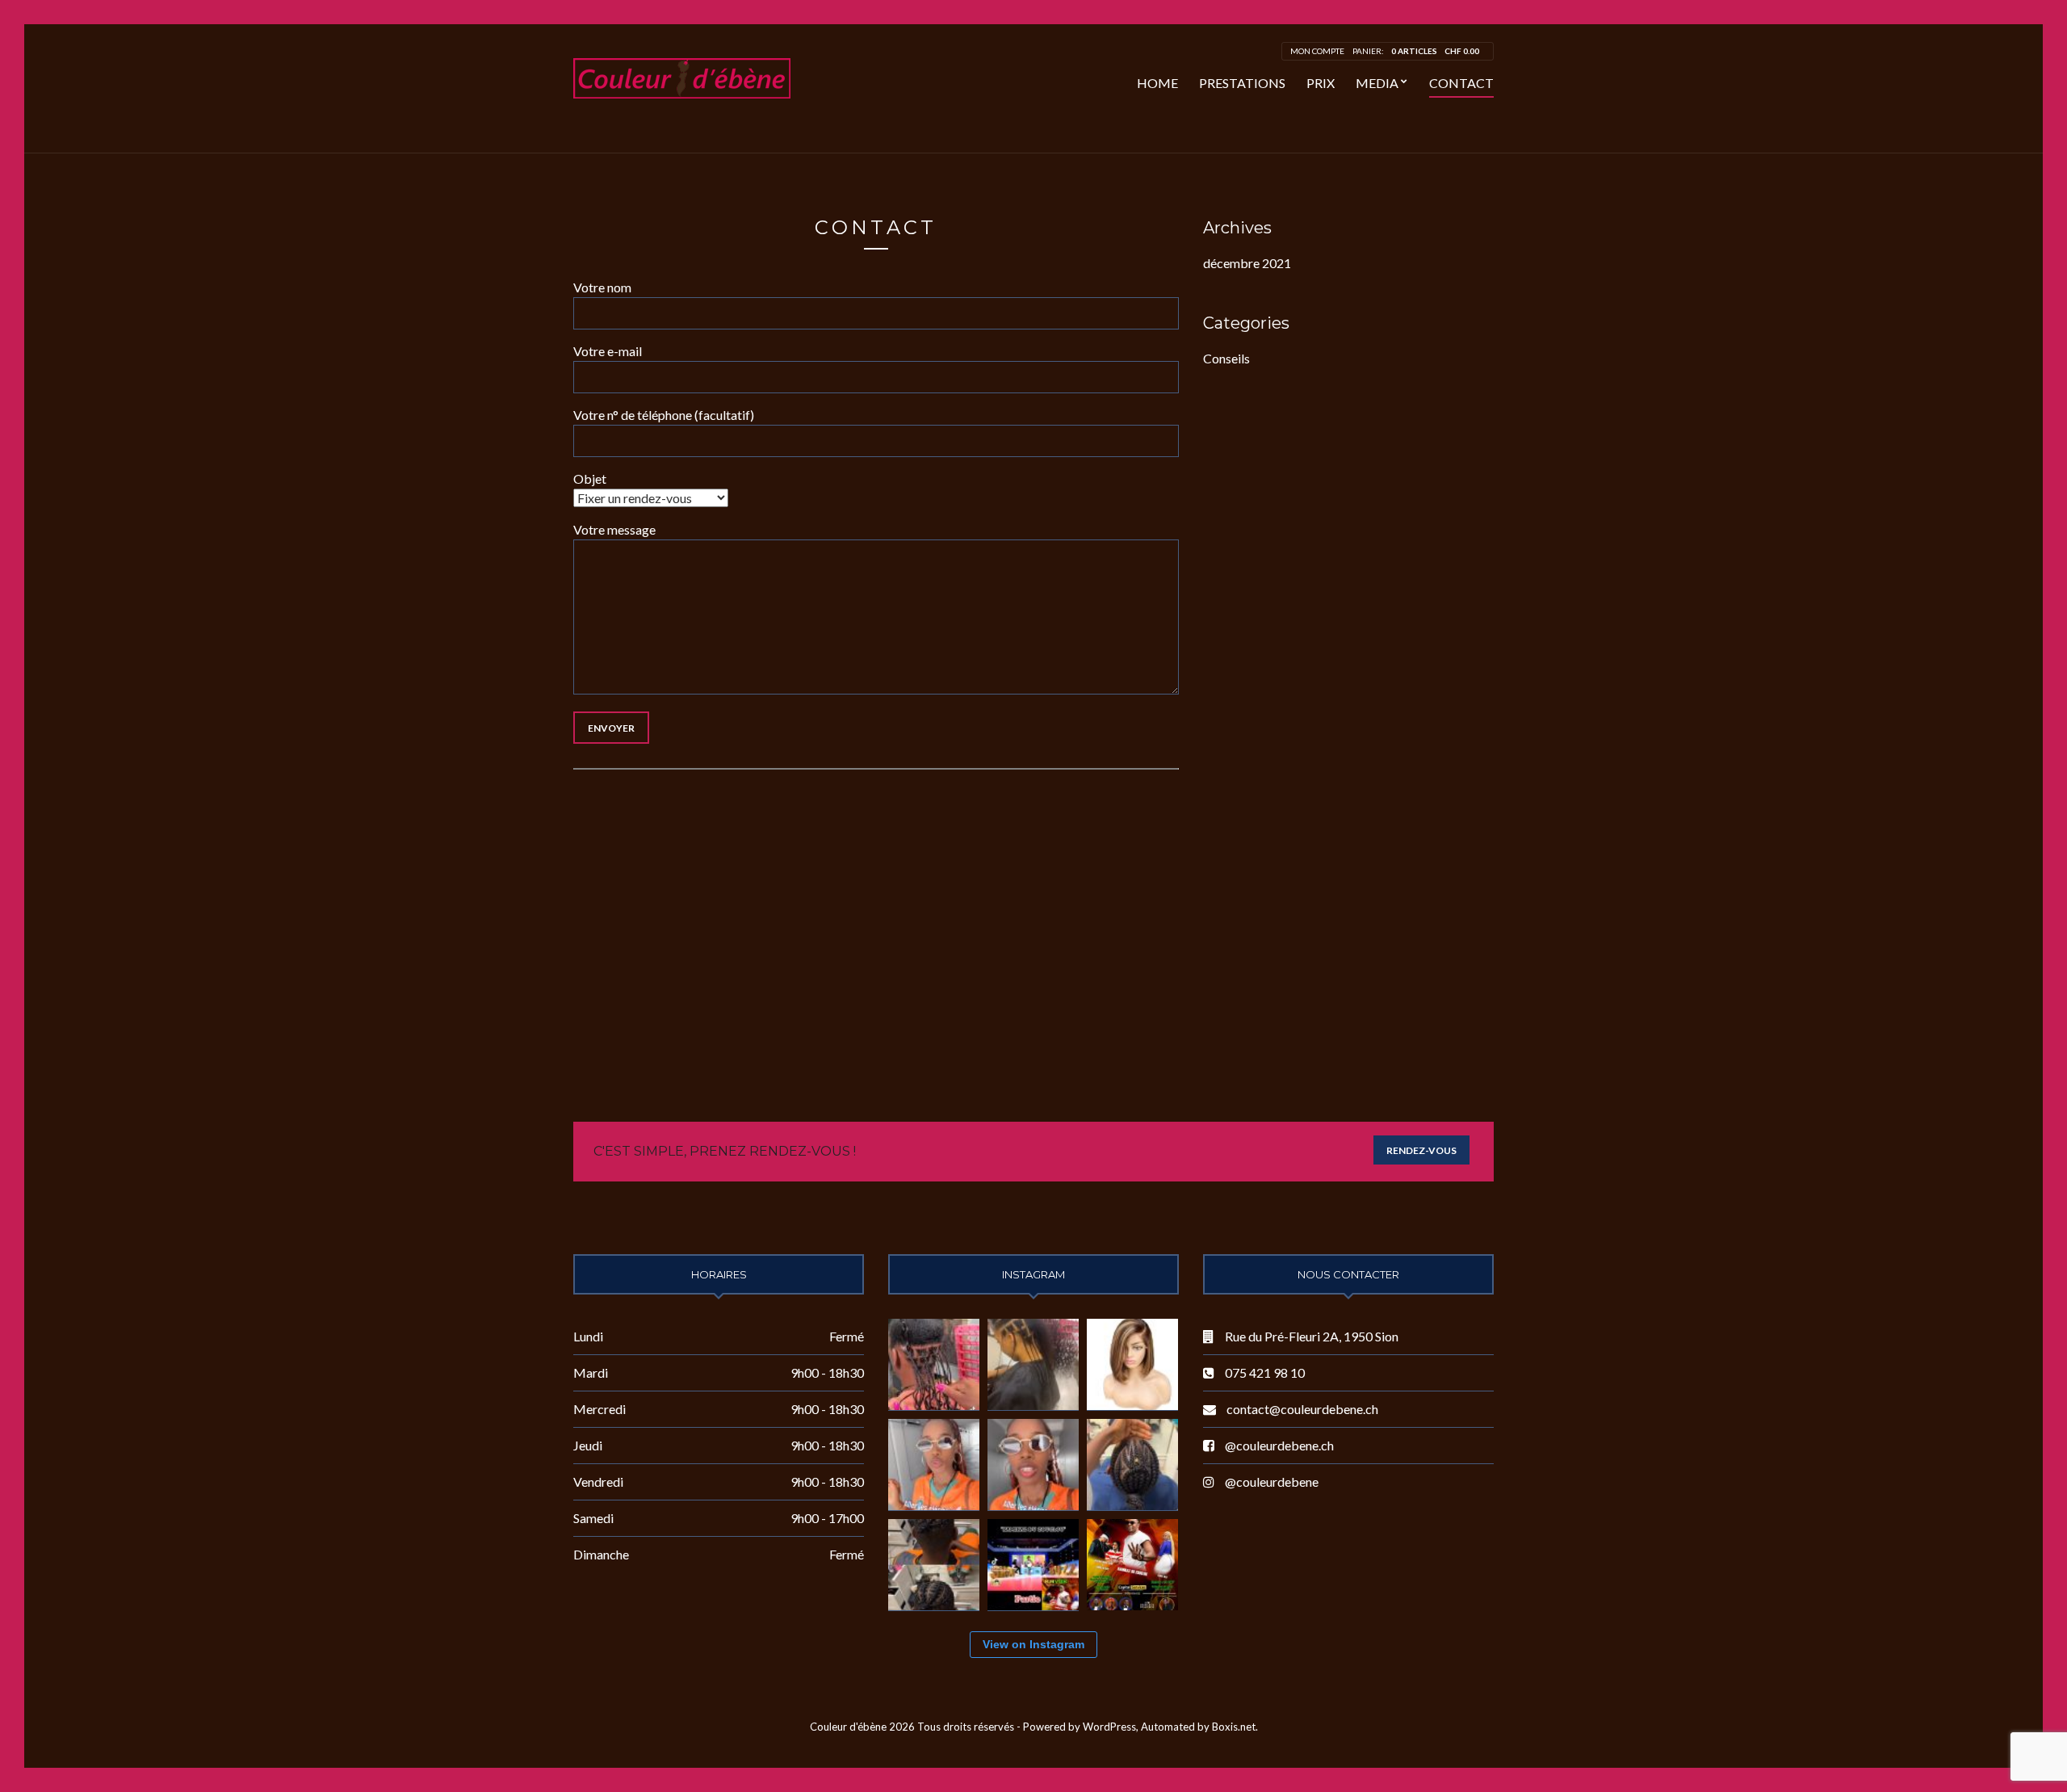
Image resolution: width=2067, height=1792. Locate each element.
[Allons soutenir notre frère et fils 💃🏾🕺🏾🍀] (1033, 1565)
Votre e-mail (608, 351)
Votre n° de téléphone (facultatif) (664, 415)
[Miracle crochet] (934, 1364)
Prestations (1242, 83)
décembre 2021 (1247, 263)
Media (1377, 83)
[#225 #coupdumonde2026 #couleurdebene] (934, 1465)
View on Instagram (1033, 1644)
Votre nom (602, 287)
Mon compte (1317, 51)
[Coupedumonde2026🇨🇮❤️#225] (1033, 1465)
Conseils (1226, 358)
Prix (1321, 83)
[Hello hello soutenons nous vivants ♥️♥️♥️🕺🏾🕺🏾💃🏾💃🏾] (1132, 1565)
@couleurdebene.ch (1279, 1445)
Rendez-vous (1421, 1150)
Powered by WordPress (1080, 1727)
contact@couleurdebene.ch (1302, 1409)
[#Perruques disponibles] (1132, 1364)
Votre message (614, 529)
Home (1157, 83)
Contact (1461, 83)
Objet (590, 478)
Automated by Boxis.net (1198, 1727)
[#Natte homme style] (1132, 1465)
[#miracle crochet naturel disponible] (1033, 1364)
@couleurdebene (1272, 1481)
